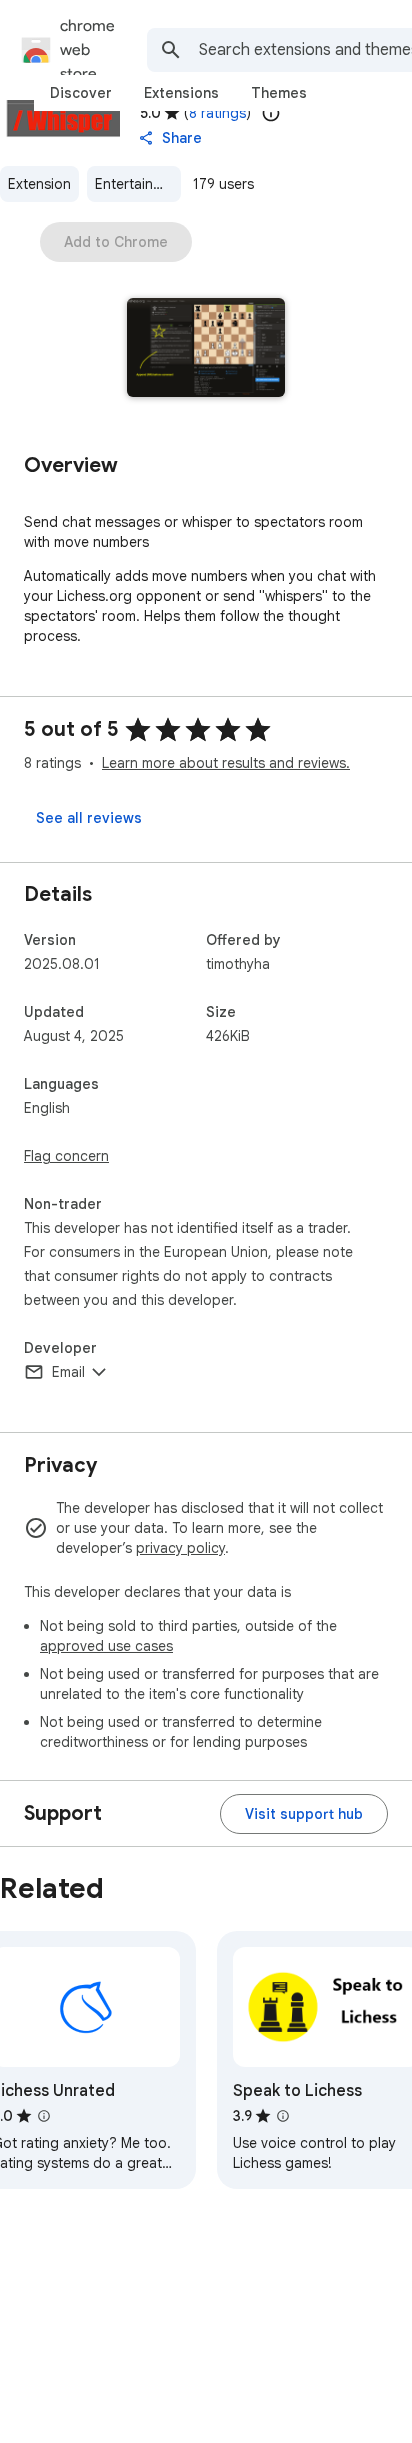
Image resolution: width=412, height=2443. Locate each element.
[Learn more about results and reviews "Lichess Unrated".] (44, 2116)
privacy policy (180, 1548)
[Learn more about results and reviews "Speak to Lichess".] (283, 2116)
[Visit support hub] (304, 1814)
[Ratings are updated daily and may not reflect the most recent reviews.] (271, 113)
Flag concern (66, 1156)
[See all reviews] (89, 818)
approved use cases (106, 1646)
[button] (206, 349)
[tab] (81, 93)
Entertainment (138, 184)
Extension (39, 184)
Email (68, 1372)
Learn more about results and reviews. (226, 763)
